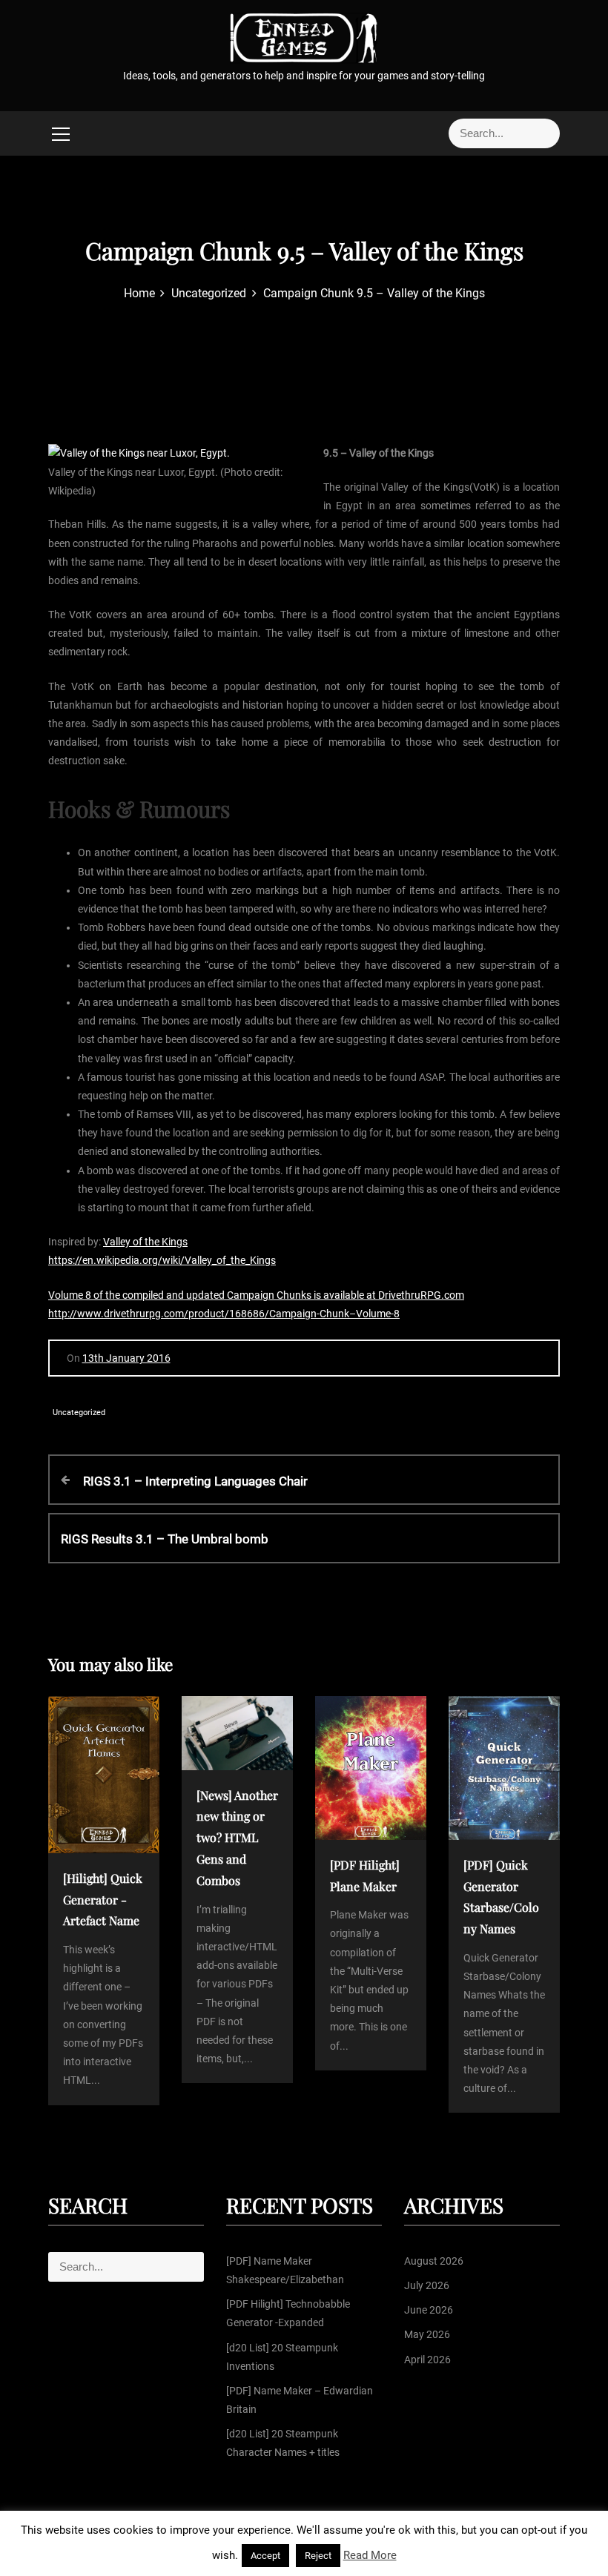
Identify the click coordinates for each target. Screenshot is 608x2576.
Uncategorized (79, 1413)
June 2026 (429, 2310)
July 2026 (427, 2285)
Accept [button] (265, 2556)
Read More (370, 2555)
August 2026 (434, 2261)
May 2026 (427, 2334)
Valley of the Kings (145, 1242)
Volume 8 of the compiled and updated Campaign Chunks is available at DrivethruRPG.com (256, 1295)
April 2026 (427, 2360)
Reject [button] (318, 2556)
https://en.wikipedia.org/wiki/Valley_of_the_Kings (162, 1260)
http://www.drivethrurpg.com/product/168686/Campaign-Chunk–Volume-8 (224, 1314)
